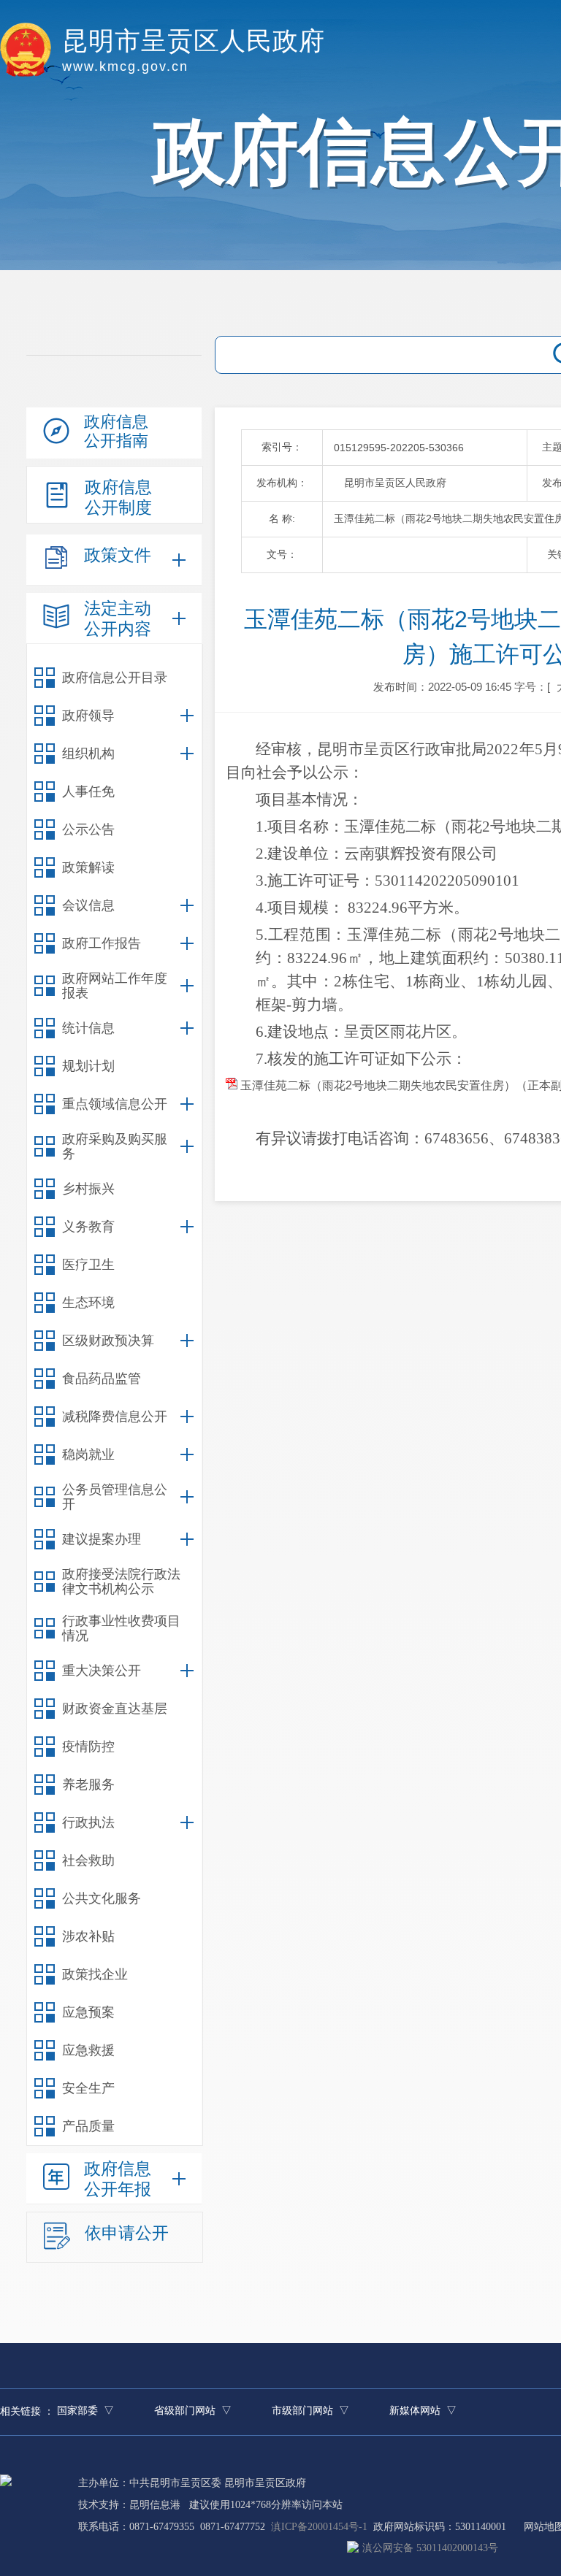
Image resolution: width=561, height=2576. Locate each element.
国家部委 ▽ (85, 2411)
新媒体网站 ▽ (423, 2411)
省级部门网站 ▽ (193, 2411)
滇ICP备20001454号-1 (319, 2527)
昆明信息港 (155, 2505)
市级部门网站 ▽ (310, 2411)
